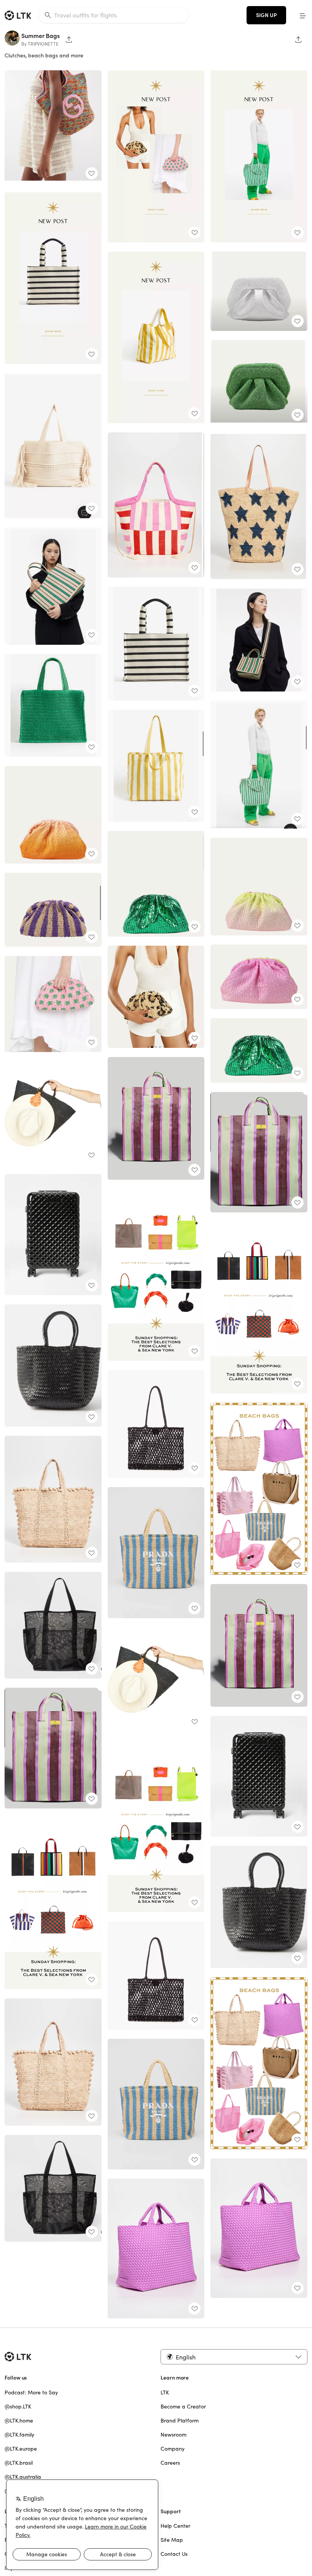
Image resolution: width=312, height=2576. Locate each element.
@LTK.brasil (19, 2463)
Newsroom (174, 2435)
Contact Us (174, 2554)
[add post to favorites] (92, 173)
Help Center (175, 2526)
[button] (303, 15)
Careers (170, 2463)
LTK (165, 2392)
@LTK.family (19, 2435)
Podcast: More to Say (31, 2392)
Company (173, 2449)
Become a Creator (183, 2407)
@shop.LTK (18, 2407)
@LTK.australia (23, 2477)
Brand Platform (180, 2421)
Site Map (172, 2540)
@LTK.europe (21, 2449)
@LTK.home (19, 2421)
